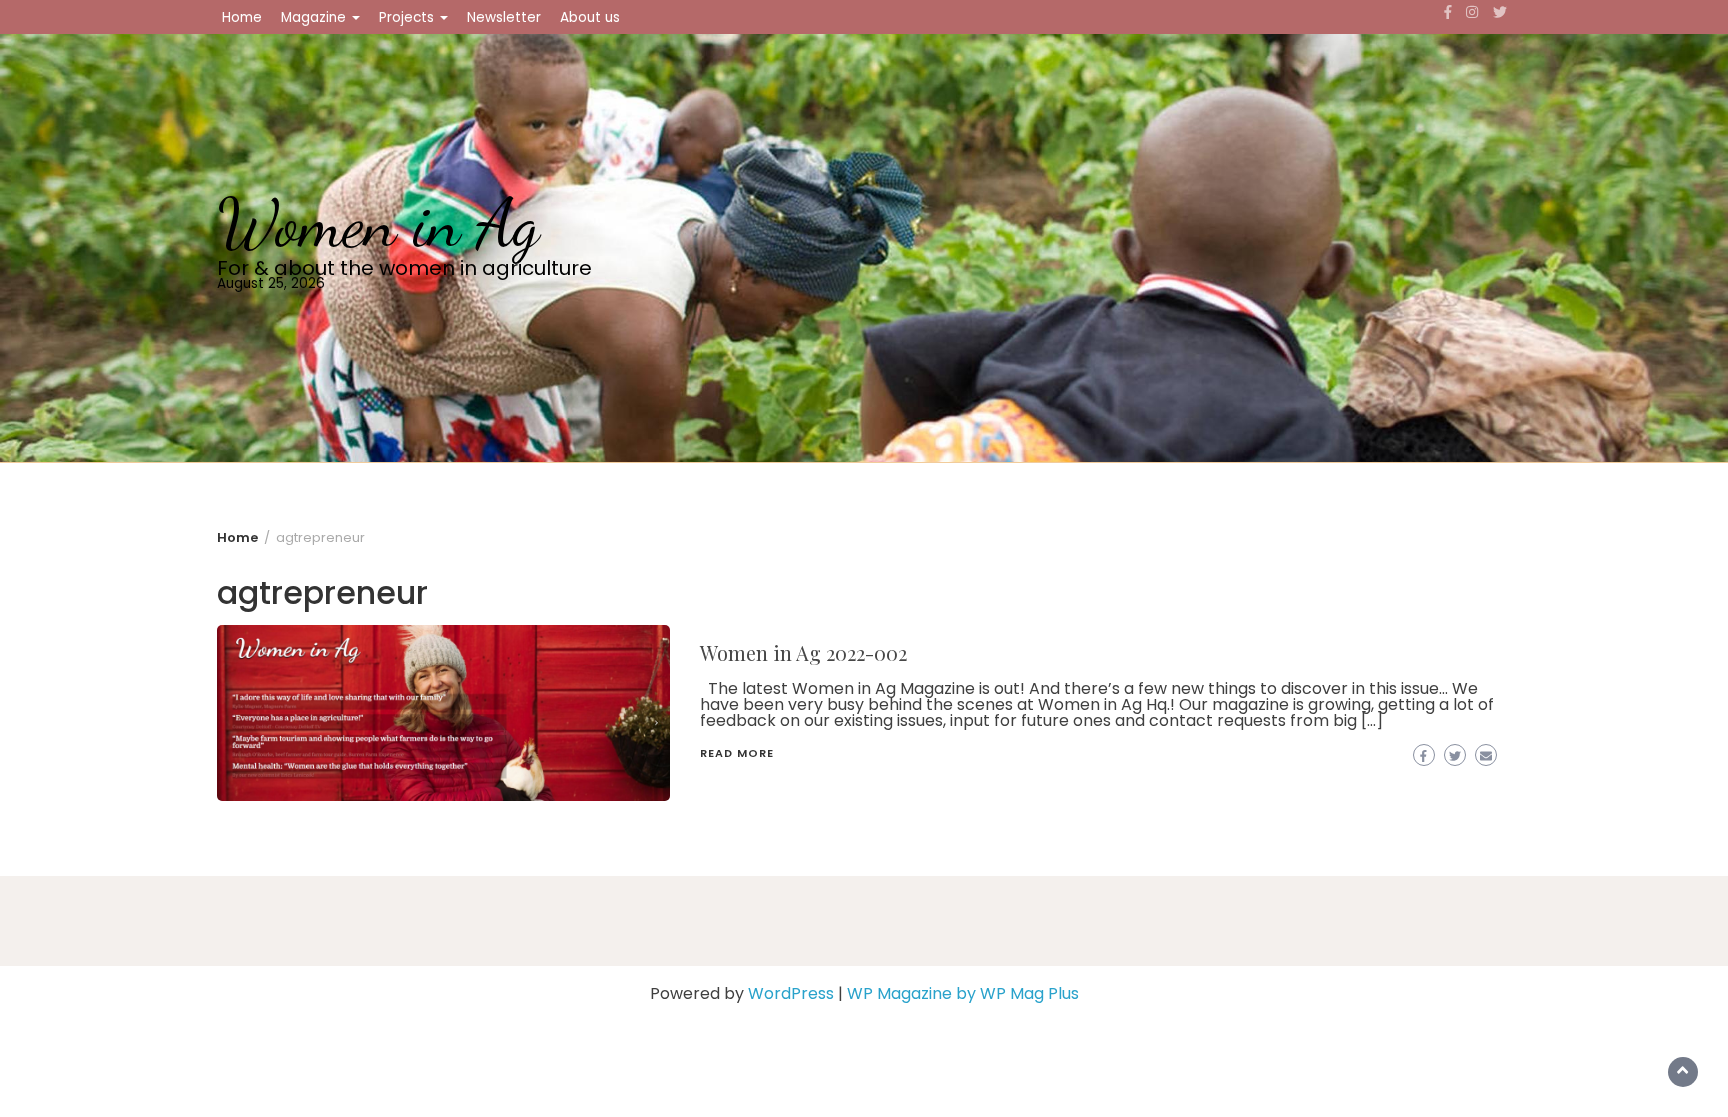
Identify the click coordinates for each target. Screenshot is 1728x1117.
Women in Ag (378, 223)
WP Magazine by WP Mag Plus (963, 993)
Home (242, 17)
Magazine (315, 17)
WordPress (791, 993)
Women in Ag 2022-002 (803, 652)
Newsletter (504, 17)
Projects (408, 17)
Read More (737, 753)
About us (590, 17)
